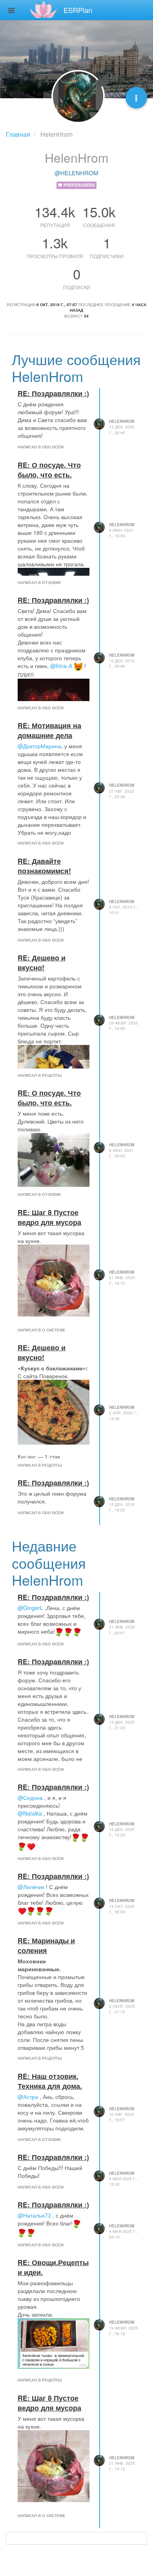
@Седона (30, 1798)
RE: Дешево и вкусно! (42, 962)
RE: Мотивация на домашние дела (49, 730)
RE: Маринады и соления (46, 1945)
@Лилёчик (31, 1887)
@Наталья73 (34, 2215)
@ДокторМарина (39, 746)
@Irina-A (61, 666)
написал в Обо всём (41, 447)
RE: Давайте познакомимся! (44, 866)
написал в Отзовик (39, 582)
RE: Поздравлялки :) (53, 393)
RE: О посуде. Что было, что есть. (49, 470)
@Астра (28, 2097)
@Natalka (30, 1813)
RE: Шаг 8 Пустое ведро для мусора (49, 1217)
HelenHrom (122, 421)
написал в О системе (42, 1330)
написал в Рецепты (40, 1075)
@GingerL (30, 1608)
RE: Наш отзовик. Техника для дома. (50, 2081)
